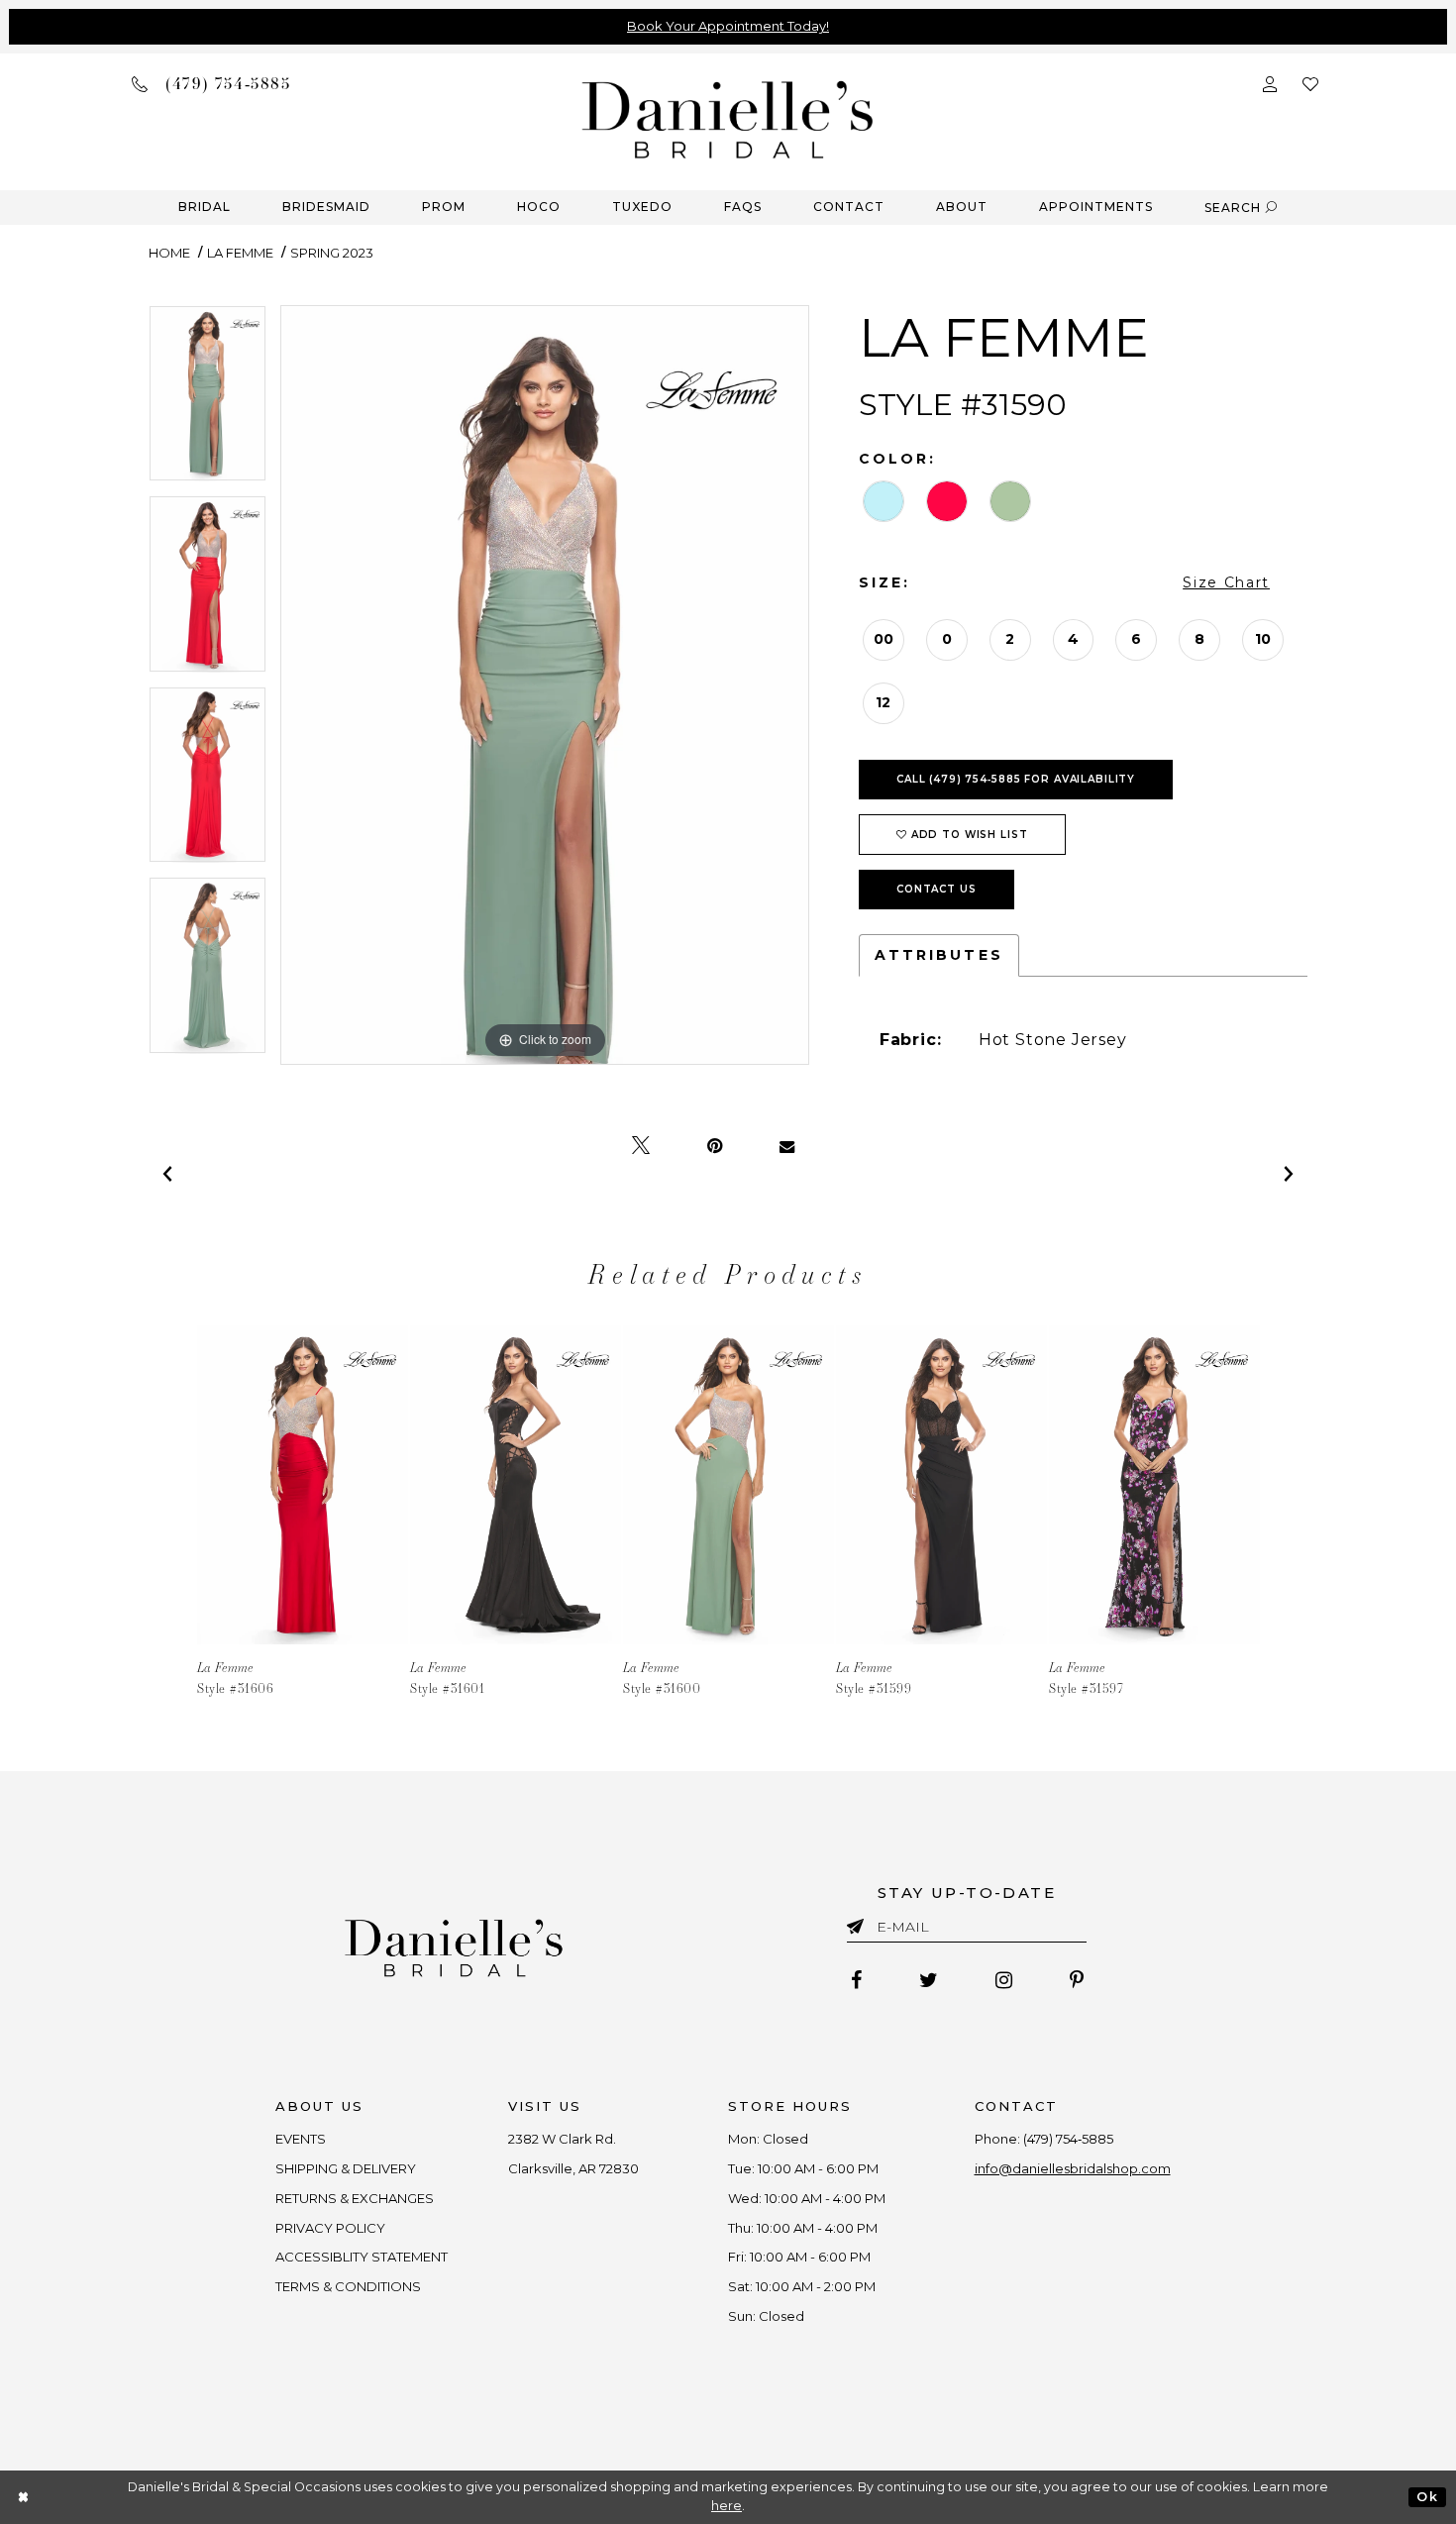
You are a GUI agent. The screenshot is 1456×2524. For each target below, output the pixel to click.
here (727, 2506)
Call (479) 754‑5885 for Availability (1016, 779)
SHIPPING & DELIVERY (346, 2168)
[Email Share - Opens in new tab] (787, 1146)
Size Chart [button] (1226, 582)
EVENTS (301, 2139)
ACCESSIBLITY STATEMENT (362, 2257)
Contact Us (936, 889)
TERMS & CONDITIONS (348, 2286)
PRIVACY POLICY (330, 2228)
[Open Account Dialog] (1270, 83)
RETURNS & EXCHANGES (355, 2198)
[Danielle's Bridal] (728, 118)
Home (169, 253)
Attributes (939, 955)
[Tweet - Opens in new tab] (641, 1146)
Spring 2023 (332, 253)
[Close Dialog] (24, 2497)
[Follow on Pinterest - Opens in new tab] (1077, 1980)
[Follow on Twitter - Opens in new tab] (929, 1980)
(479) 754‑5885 (1068, 2139)
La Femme (240, 253)
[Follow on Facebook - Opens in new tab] (856, 1980)
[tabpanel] (208, 401)
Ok (1427, 2497)
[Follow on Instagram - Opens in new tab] (1004, 1980)
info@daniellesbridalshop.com (1073, 2168)
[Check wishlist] (1310, 83)
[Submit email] (859, 1923)
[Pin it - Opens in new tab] (715, 1146)
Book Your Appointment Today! (728, 26)
